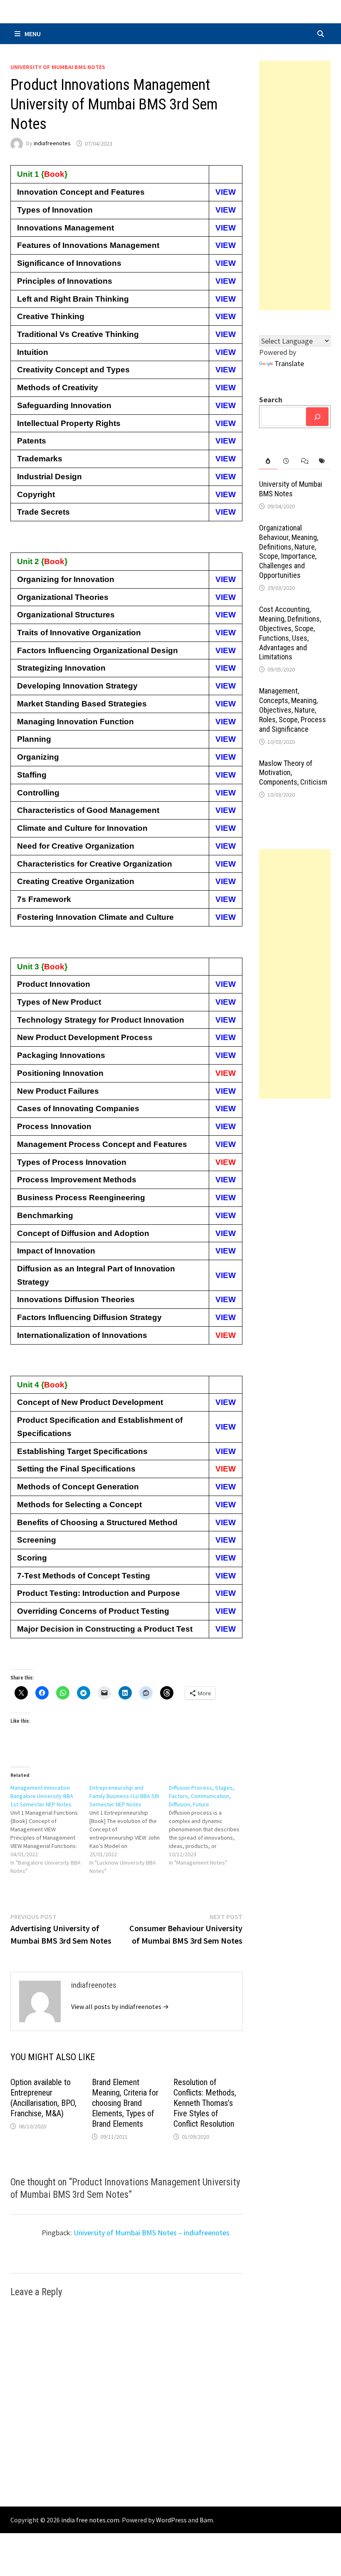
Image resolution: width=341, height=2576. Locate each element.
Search (271, 400)
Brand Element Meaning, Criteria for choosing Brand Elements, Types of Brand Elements (125, 2103)
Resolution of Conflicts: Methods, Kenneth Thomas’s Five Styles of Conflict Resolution (205, 2103)
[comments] (304, 461)
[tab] (268, 461)
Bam (206, 2520)
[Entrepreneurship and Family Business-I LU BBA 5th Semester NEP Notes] (129, 1829)
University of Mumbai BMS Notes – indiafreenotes (152, 2233)
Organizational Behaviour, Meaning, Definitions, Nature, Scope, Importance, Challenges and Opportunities (289, 551)
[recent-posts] (286, 461)
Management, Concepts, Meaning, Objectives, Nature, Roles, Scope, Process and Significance (293, 710)
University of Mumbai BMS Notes (58, 67)
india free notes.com (90, 2520)
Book (54, 174)
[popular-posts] (268, 461)
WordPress (171, 2520)
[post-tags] (322, 461)
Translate (289, 363)
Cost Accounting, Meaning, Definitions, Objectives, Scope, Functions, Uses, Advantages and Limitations (290, 633)
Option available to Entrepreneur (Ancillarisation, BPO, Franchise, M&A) (43, 2098)
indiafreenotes (52, 144)
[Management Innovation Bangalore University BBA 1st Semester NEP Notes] (50, 1829)
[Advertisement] (295, 186)
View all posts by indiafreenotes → (120, 2006)
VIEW (226, 192)
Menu (33, 34)
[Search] (317, 417)
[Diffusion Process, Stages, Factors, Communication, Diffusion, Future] (209, 1825)
